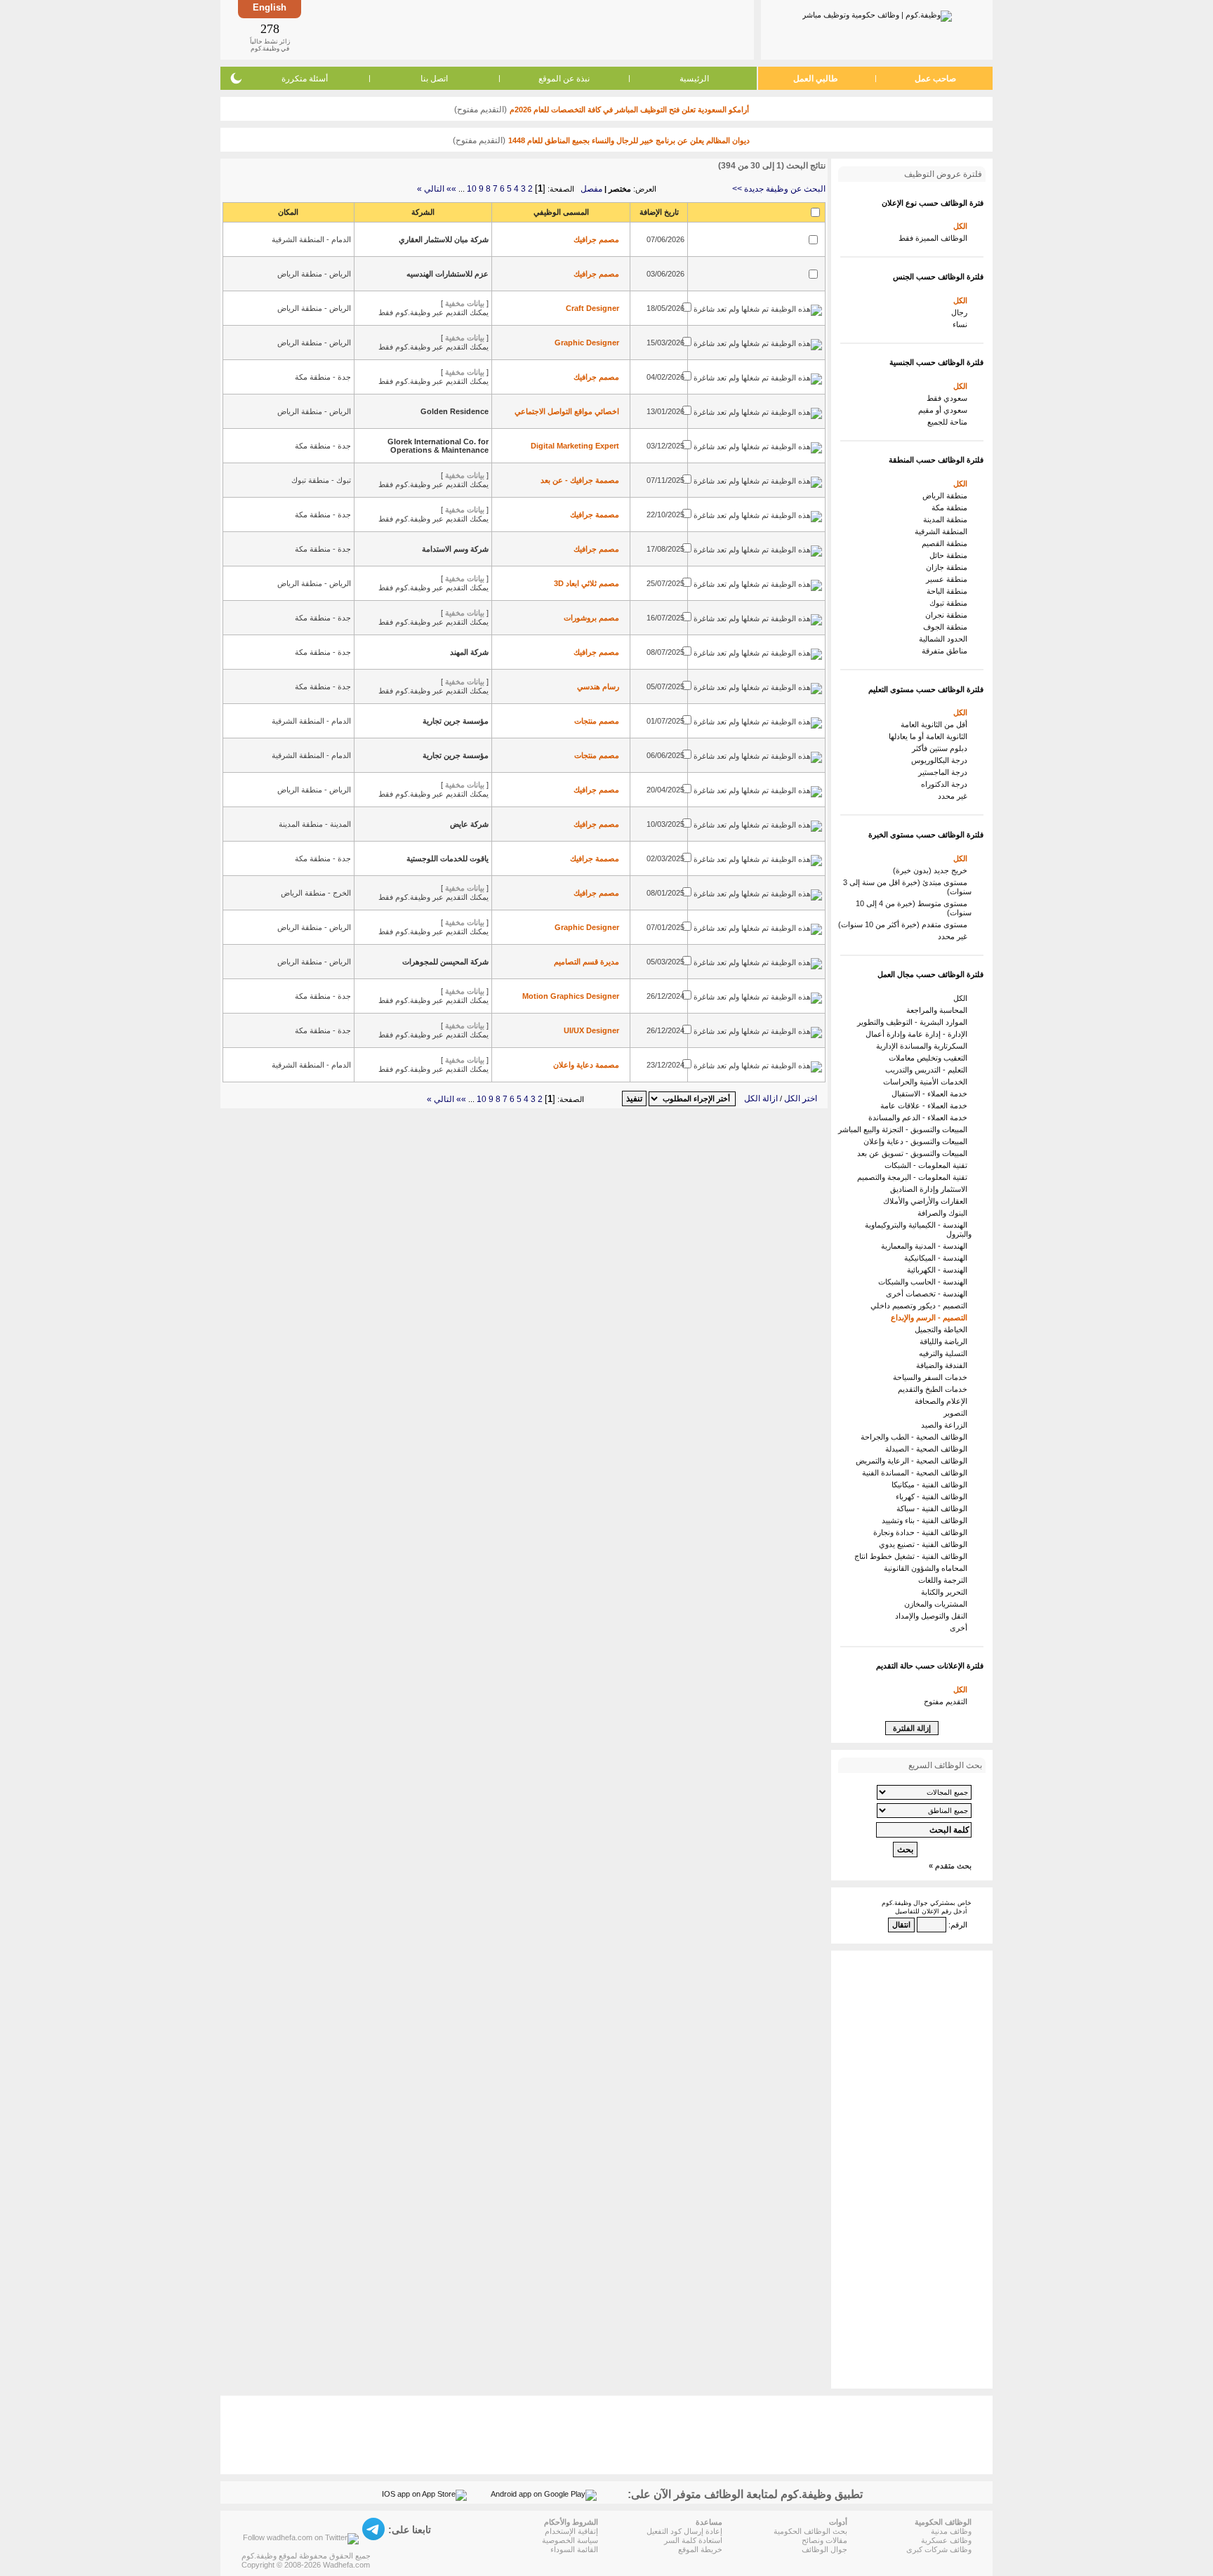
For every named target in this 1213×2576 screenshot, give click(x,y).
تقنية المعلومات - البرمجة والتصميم (914, 1177)
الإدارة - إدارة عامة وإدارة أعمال (919, 1034)
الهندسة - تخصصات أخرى (929, 1294)
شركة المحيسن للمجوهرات (445, 962)
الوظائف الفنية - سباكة (934, 1508)
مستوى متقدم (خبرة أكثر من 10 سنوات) (905, 924)
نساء (962, 324)
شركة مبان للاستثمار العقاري (444, 239)
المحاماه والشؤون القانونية (928, 1568)
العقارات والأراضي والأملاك (927, 1201)
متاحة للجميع (949, 422)
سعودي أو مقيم (945, 410)
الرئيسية (694, 79)
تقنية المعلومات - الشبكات (928, 1165)
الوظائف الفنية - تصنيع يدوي (925, 1544)
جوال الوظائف (824, 2549)
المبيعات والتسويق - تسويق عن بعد (914, 1153)
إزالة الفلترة (912, 1728)
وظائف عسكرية (946, 2540)
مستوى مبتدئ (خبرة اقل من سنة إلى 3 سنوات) (907, 887)
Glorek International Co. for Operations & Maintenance (438, 446)
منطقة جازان (949, 567)
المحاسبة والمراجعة (939, 1010)
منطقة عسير (949, 579)
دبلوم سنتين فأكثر (942, 748)
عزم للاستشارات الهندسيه (448, 274)
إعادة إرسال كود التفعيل (684, 2531)
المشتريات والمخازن (938, 1604)
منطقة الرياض (947, 496)
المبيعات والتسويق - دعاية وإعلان (917, 1141)
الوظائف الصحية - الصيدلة (928, 1449)
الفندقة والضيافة (944, 1365)
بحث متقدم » (950, 1866)
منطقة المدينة (947, 519)
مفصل (591, 189)
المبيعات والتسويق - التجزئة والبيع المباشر (905, 1129)
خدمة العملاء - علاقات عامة (926, 1106)
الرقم (959, 1925)
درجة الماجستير (945, 772)
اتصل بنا (434, 79)
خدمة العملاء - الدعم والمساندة (920, 1117)
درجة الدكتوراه (946, 784)
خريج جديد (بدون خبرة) (932, 870)
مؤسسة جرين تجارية (456, 721)
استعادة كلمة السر (693, 2540)
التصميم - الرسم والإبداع (931, 1317)
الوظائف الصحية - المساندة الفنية (917, 1473)
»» (451, 189)
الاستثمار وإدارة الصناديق (931, 1189)
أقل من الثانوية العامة (936, 724)
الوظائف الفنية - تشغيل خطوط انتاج (913, 1556)
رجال (961, 312)
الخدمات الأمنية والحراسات (927, 1082)
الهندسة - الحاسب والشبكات (925, 1282)
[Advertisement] (526, 29)
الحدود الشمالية (945, 639)
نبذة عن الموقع (564, 79)
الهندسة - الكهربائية (939, 1270)
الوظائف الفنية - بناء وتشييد (927, 1520)
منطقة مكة (952, 507)
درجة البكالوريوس (941, 760)
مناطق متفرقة (947, 651)
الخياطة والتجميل (943, 1329)
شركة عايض (469, 824)
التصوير (957, 1413)
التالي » (431, 189)
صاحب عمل (935, 79)
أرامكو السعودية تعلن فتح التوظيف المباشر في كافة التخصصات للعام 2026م (629, 109)
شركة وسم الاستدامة (455, 549)
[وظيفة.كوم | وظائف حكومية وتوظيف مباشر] (877, 13)
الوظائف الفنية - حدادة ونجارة (922, 1532)
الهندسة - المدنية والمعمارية (926, 1246)
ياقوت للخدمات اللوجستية (448, 858)
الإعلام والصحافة (943, 1401)
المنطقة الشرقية (943, 531)
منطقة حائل (950, 555)
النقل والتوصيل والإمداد (933, 1616)
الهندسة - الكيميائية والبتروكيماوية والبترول (918, 1229)
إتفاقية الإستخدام (571, 2531)
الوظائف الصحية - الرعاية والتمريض (914, 1461)
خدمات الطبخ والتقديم (935, 1389)
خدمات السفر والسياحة (932, 1377)
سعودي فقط (949, 398)
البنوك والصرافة (944, 1213)
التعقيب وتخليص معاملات (930, 1058)
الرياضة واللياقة (946, 1341)
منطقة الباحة (949, 591)
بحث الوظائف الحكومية (810, 2531)
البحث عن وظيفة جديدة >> (779, 189)
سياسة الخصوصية (570, 2540)
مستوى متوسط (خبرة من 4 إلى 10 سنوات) (914, 908)
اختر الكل (801, 1098)
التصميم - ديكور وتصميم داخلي (921, 1306)
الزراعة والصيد (946, 1425)
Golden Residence (455, 411)
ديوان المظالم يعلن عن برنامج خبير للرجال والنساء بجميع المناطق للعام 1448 (629, 140)
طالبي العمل (816, 79)
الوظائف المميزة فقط (935, 238)
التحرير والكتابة (946, 1592)
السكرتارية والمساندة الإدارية (924, 1046)
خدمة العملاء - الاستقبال (932, 1094)
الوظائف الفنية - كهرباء (934, 1496)
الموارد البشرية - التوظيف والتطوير (914, 1022)
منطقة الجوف (947, 627)
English (270, 7)
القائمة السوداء (574, 2549)
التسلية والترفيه (945, 1353)
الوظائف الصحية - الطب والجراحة (916, 1437)
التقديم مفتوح (948, 1701)
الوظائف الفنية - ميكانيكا (932, 1485)
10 (472, 189)
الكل (962, 226)
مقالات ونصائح (824, 2540)
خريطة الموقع (700, 2549)
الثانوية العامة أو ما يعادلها (930, 736)
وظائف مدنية (951, 2531)
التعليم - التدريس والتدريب (928, 1070)
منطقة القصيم (947, 543)
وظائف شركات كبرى (939, 2549)
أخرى (961, 1628)
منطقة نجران (948, 615)
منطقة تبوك (950, 603)
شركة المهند (469, 652)
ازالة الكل (761, 1098)
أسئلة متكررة (305, 79)
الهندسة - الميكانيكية (938, 1258)
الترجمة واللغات (945, 1580)
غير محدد (955, 796)
